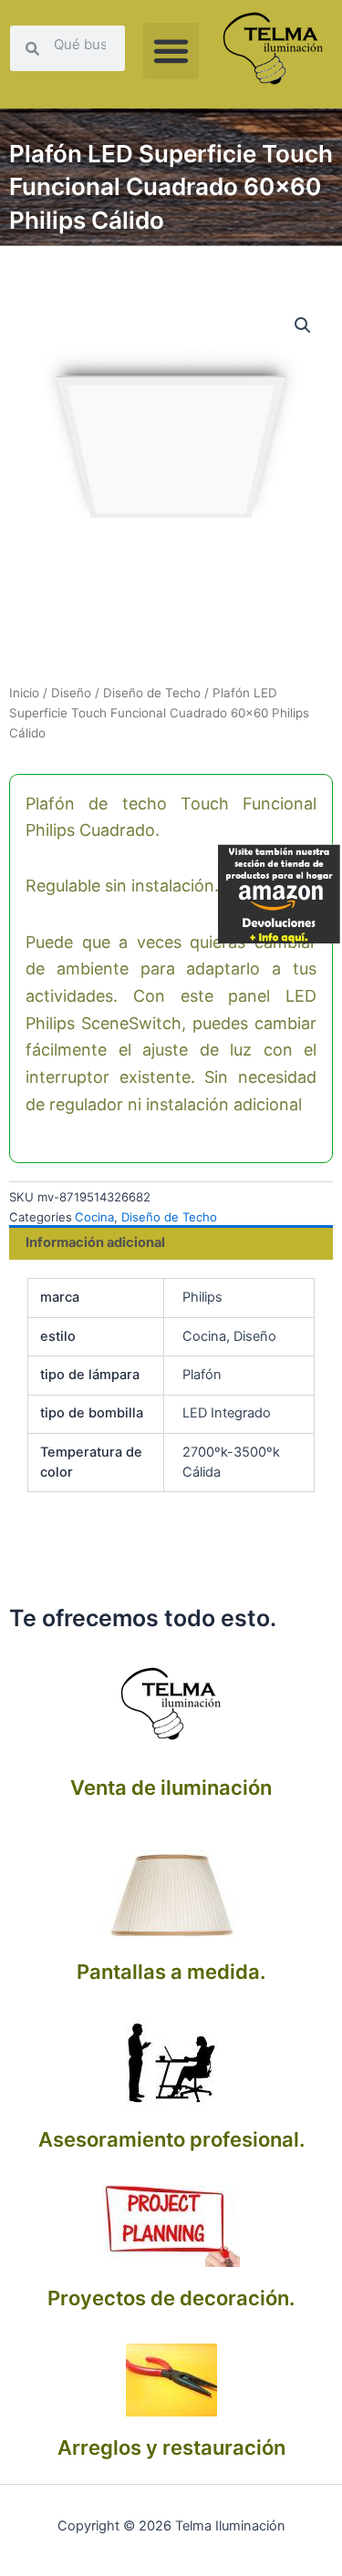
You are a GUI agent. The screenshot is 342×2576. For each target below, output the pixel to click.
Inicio (24, 693)
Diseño (71, 693)
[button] (171, 51)
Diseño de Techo (152, 693)
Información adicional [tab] (95, 1242)
